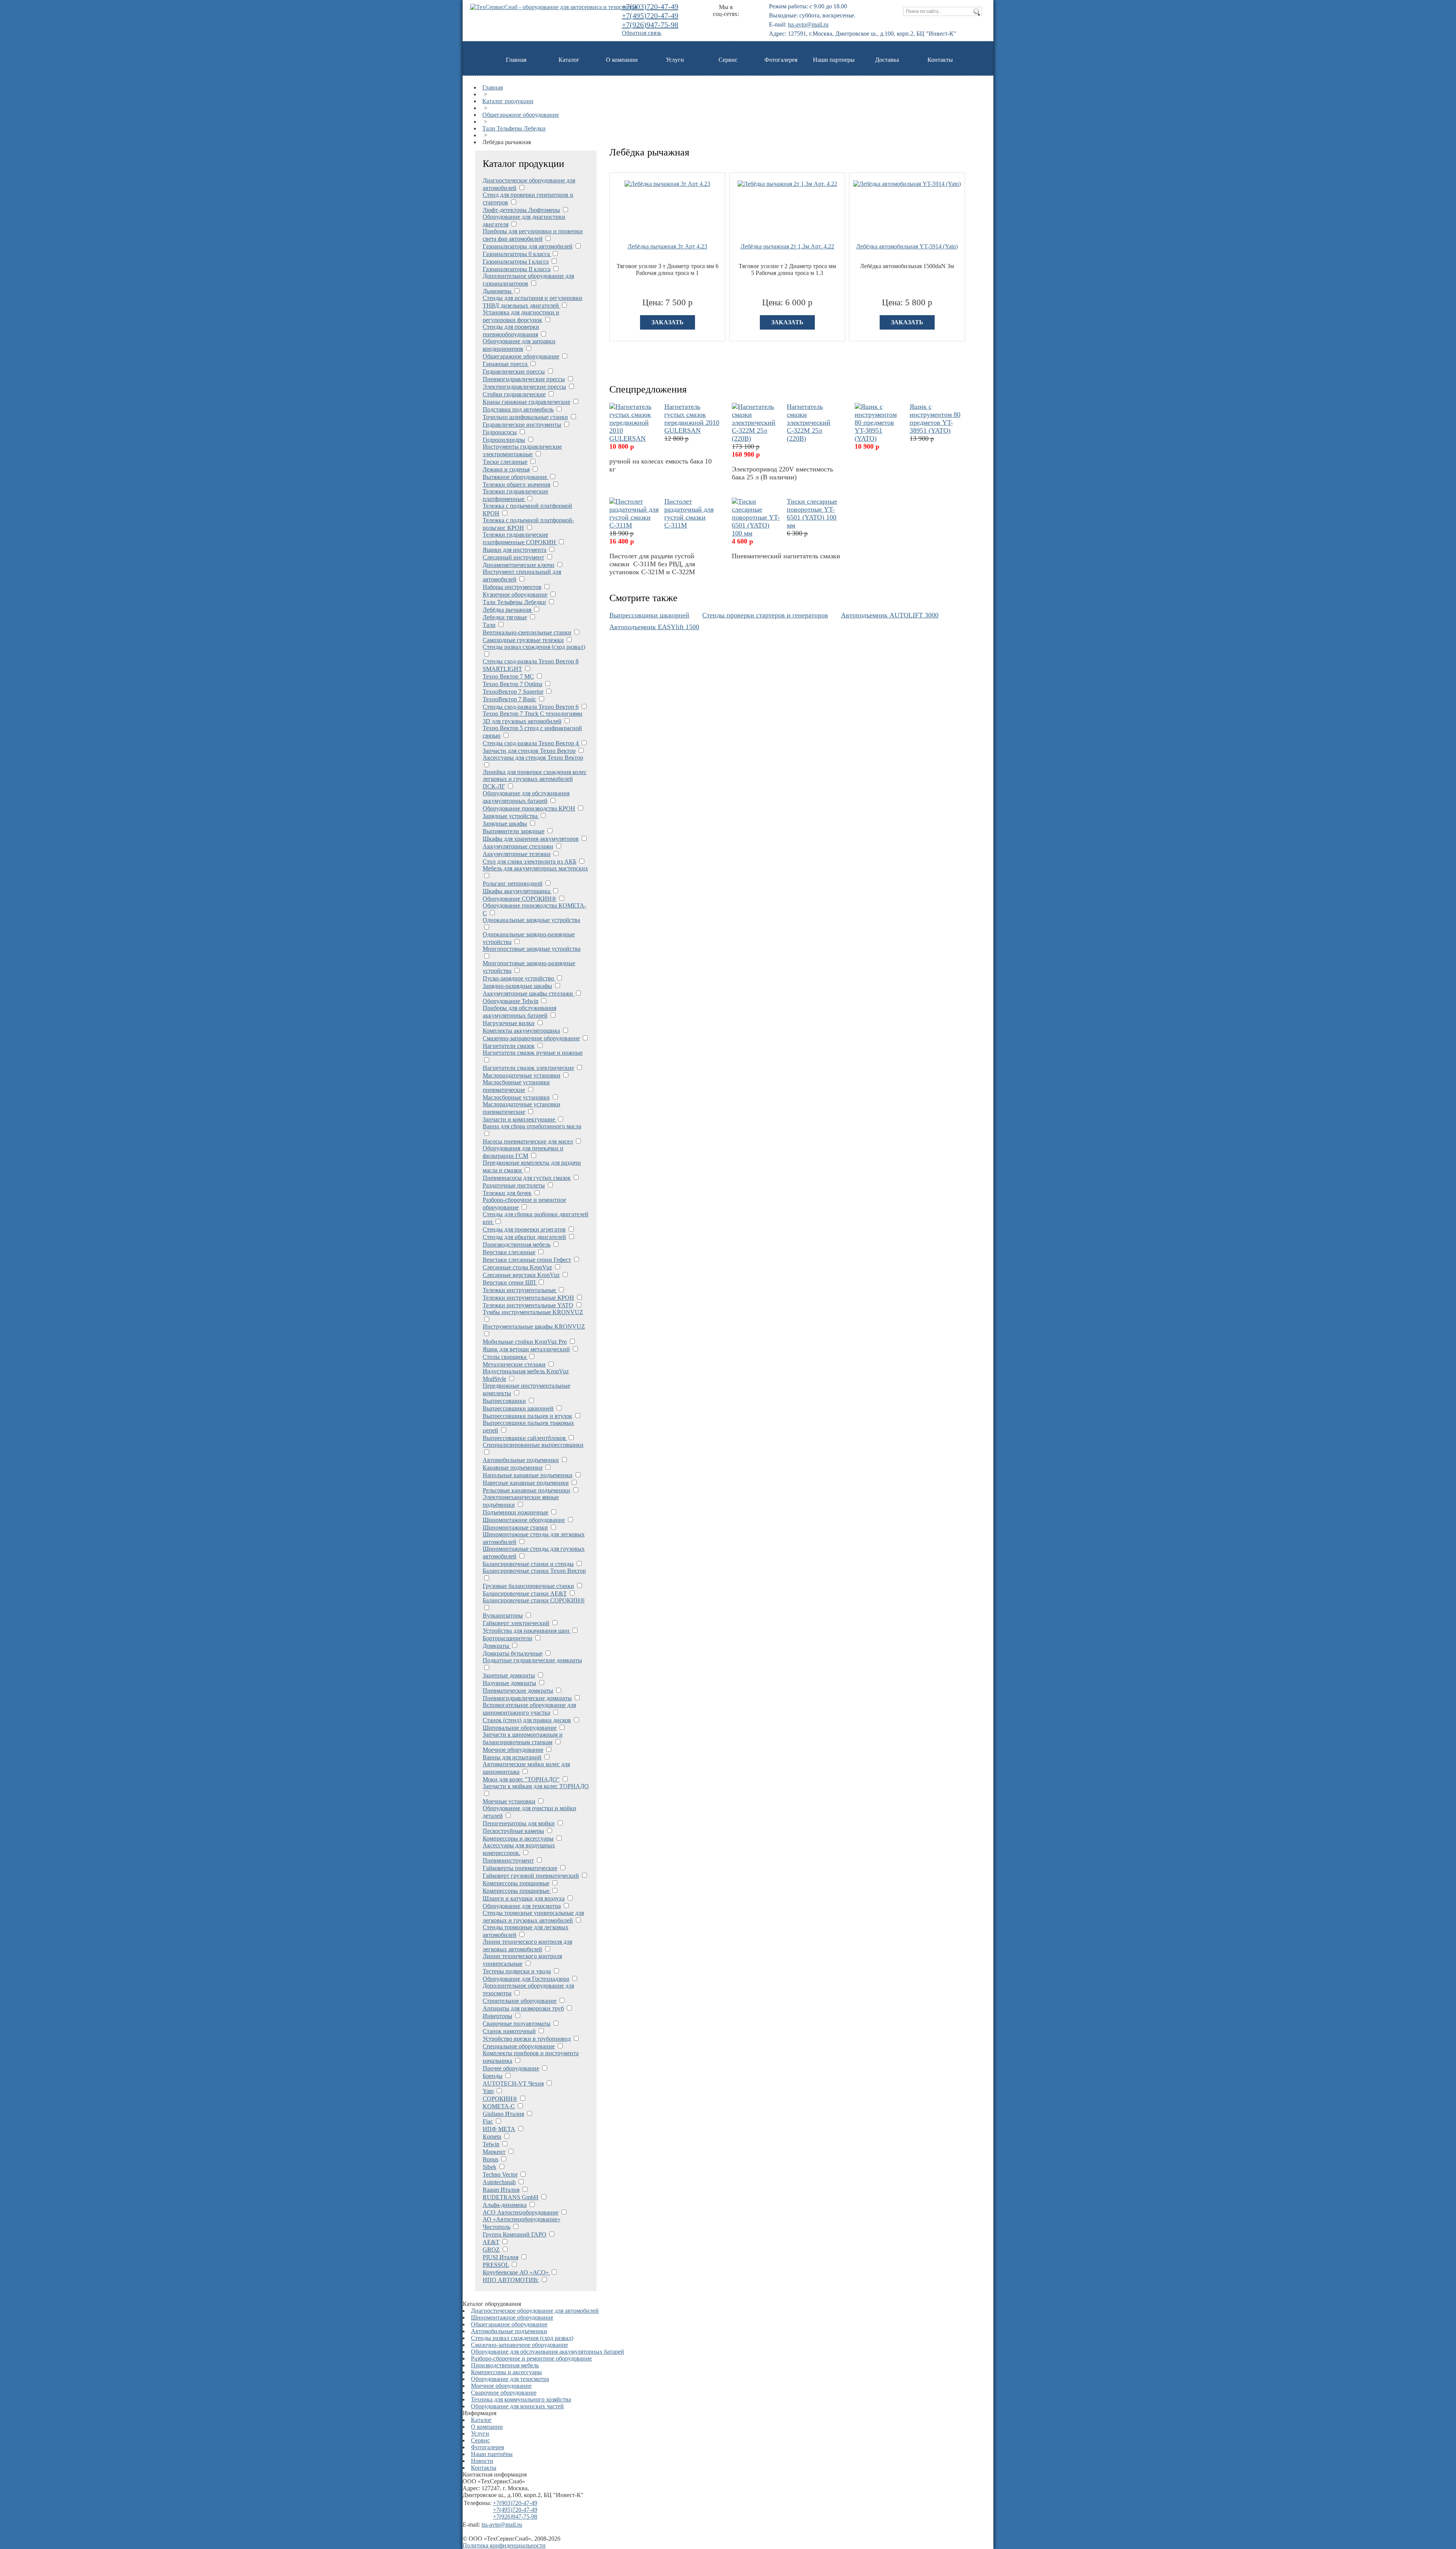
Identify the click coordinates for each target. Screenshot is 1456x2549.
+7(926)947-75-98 (650, 25)
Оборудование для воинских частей (517, 2406)
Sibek (490, 2167)
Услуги (675, 60)
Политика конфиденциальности (504, 2545)
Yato (488, 2091)
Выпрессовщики (504, 1401)
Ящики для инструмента (515, 550)
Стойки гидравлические (514, 394)
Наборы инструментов (512, 587)
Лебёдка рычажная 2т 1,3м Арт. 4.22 (787, 246)
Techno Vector (500, 2174)
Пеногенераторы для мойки (519, 1823)
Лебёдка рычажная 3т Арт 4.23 (667, 246)
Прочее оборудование (511, 2068)
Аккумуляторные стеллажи (518, 846)
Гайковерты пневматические (520, 1868)
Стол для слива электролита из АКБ (530, 861)
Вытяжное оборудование (516, 477)
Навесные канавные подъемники (526, 1483)
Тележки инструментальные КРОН (528, 1298)
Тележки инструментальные (520, 1290)
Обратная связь (642, 33)
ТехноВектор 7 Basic (509, 699)
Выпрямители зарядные (514, 831)
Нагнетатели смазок (509, 1046)
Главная (516, 60)
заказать (668, 322)
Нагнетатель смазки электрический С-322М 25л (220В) (809, 422)
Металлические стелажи (514, 1364)
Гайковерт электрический (516, 1623)
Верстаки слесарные (509, 1252)
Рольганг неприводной (513, 883)
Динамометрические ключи (519, 565)
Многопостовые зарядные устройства (532, 949)
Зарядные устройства (511, 816)
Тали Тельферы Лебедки (514, 128)
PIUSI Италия (500, 2257)
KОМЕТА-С (499, 2106)
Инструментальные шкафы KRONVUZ (534, 1326)
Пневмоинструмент (508, 1860)
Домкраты (497, 1646)
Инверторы (497, 2016)
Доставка (887, 60)
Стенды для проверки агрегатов (524, 1229)
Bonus (490, 2159)
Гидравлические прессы (514, 371)
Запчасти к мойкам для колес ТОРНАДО (536, 1786)
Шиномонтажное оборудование (524, 1520)
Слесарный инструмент (513, 557)
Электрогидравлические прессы (524, 387)
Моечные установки (509, 1801)
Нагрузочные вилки (509, 1023)
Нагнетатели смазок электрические (528, 1068)
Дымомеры (498, 291)
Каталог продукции (508, 101)
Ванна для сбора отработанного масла (532, 1126)
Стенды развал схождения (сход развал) (534, 647)
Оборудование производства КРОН (529, 808)
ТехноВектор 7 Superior (513, 692)
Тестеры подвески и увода (517, 1971)
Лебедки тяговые (505, 617)
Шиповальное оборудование (520, 1728)
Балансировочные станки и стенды (528, 1564)
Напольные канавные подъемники (528, 1475)
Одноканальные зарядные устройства (531, 920)
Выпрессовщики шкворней (518, 1408)
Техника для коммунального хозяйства (521, 2399)
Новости (482, 2461)
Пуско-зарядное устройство (519, 978)
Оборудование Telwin (511, 1001)
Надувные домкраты (509, 1683)
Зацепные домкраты (509, 1675)
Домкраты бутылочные (513, 1653)
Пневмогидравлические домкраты (527, 1698)
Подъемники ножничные (515, 1512)
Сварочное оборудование (504, 2393)
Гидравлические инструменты (522, 425)
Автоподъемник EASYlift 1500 (654, 627)
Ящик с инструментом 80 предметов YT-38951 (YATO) (935, 419)
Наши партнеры (834, 60)
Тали (489, 625)
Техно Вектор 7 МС (508, 676)
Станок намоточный (509, 2031)
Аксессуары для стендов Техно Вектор (533, 758)
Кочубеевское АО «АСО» (516, 2272)
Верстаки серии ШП (510, 1282)
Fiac (488, 2121)
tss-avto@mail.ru (808, 24)
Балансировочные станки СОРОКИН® (534, 1600)
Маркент (494, 2152)
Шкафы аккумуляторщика (517, 891)
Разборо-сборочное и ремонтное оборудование (531, 2358)
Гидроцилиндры (504, 440)
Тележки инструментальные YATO (528, 1305)
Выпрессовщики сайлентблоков (525, 1438)
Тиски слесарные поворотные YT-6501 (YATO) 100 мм (812, 513)
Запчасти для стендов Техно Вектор (529, 751)
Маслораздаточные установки (522, 1075)
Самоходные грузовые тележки (523, 640)
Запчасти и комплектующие (520, 1119)
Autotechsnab (499, 2182)
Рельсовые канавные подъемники (526, 1490)
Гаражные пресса (506, 364)
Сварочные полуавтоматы (517, 2024)
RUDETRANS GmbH (511, 2197)
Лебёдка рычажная (508, 610)
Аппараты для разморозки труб (523, 2008)
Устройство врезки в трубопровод (527, 2039)
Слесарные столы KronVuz (517, 1267)
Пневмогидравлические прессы (524, 379)
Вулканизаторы (503, 1615)
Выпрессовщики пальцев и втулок (527, 1416)
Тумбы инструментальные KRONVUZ (533, 1312)
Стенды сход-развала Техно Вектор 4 (531, 743)
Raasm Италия (501, 2190)
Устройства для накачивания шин (527, 1631)
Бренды (493, 2076)
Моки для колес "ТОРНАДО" (521, 1779)
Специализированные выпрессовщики (533, 1445)
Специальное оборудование (519, 2046)
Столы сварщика (505, 1357)
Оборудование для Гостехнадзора (526, 1979)
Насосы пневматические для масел (528, 1141)
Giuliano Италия (503, 2114)
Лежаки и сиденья (506, 469)
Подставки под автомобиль (518, 409)
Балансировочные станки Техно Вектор (534, 1571)
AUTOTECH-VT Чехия (513, 2083)
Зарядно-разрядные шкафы (517, 986)
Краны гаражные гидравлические (526, 402)
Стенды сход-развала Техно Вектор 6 (531, 707)
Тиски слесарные (505, 462)
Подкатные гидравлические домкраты (532, 1660)
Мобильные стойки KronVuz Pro (525, 1342)
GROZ (491, 2250)
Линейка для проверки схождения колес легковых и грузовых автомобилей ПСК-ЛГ (535, 779)
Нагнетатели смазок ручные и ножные (533, 1053)
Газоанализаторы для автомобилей (528, 246)
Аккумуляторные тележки (517, 854)
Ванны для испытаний (512, 1757)
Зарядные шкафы (505, 824)
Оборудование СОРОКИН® (519, 899)
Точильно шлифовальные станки (525, 417)
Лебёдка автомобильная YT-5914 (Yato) (907, 246)
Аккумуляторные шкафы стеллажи (529, 993)
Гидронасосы (500, 432)
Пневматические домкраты (518, 1691)
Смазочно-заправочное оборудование (531, 1038)
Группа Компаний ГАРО (515, 2234)
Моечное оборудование (513, 1750)
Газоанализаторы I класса (516, 261)
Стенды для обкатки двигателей (524, 1237)
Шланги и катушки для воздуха (524, 1898)
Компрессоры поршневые (516, 1883)
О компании (622, 60)
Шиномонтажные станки (515, 1527)
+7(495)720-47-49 (650, 16)
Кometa (492, 2137)
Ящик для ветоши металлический (526, 1349)
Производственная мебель (517, 1245)
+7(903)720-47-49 (650, 6)
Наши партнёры (492, 2454)
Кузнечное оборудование (515, 594)
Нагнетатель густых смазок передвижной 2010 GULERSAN (692, 419)
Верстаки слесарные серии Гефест (527, 1260)
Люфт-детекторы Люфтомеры (521, 210)
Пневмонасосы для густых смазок (527, 1178)
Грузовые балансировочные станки (528, 1586)
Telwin (491, 2144)
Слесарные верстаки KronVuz (521, 1275)
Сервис (728, 60)
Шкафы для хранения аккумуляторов (531, 839)
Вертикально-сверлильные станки (527, 632)
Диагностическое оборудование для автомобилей (535, 2311)
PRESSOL (496, 2265)
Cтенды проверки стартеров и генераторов (765, 615)
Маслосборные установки (516, 1097)
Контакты (940, 60)
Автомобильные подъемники (521, 1460)
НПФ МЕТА (499, 2129)
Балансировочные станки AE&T (525, 1593)
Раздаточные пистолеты (514, 1185)
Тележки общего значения (516, 485)
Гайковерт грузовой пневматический (531, 1876)
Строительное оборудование (520, 2001)
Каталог (569, 60)
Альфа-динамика (505, 2205)
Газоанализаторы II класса (517, 269)
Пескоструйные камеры (513, 1831)
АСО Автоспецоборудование (521, 2212)
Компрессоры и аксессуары (518, 1838)
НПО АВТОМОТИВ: (511, 2280)
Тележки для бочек (507, 1193)
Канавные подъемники (513, 1468)
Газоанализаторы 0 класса (517, 254)
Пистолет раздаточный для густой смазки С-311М (689, 513)
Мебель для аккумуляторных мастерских (535, 868)
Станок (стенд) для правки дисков (527, 1720)
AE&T (491, 2242)
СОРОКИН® (500, 2099)
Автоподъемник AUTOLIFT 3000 (890, 615)
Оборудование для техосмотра (522, 1906)
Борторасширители (508, 1638)
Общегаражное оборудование (521, 115)
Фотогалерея (781, 60)
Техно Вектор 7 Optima (512, 684)
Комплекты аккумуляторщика (521, 1031)
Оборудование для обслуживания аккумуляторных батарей (548, 2352)
